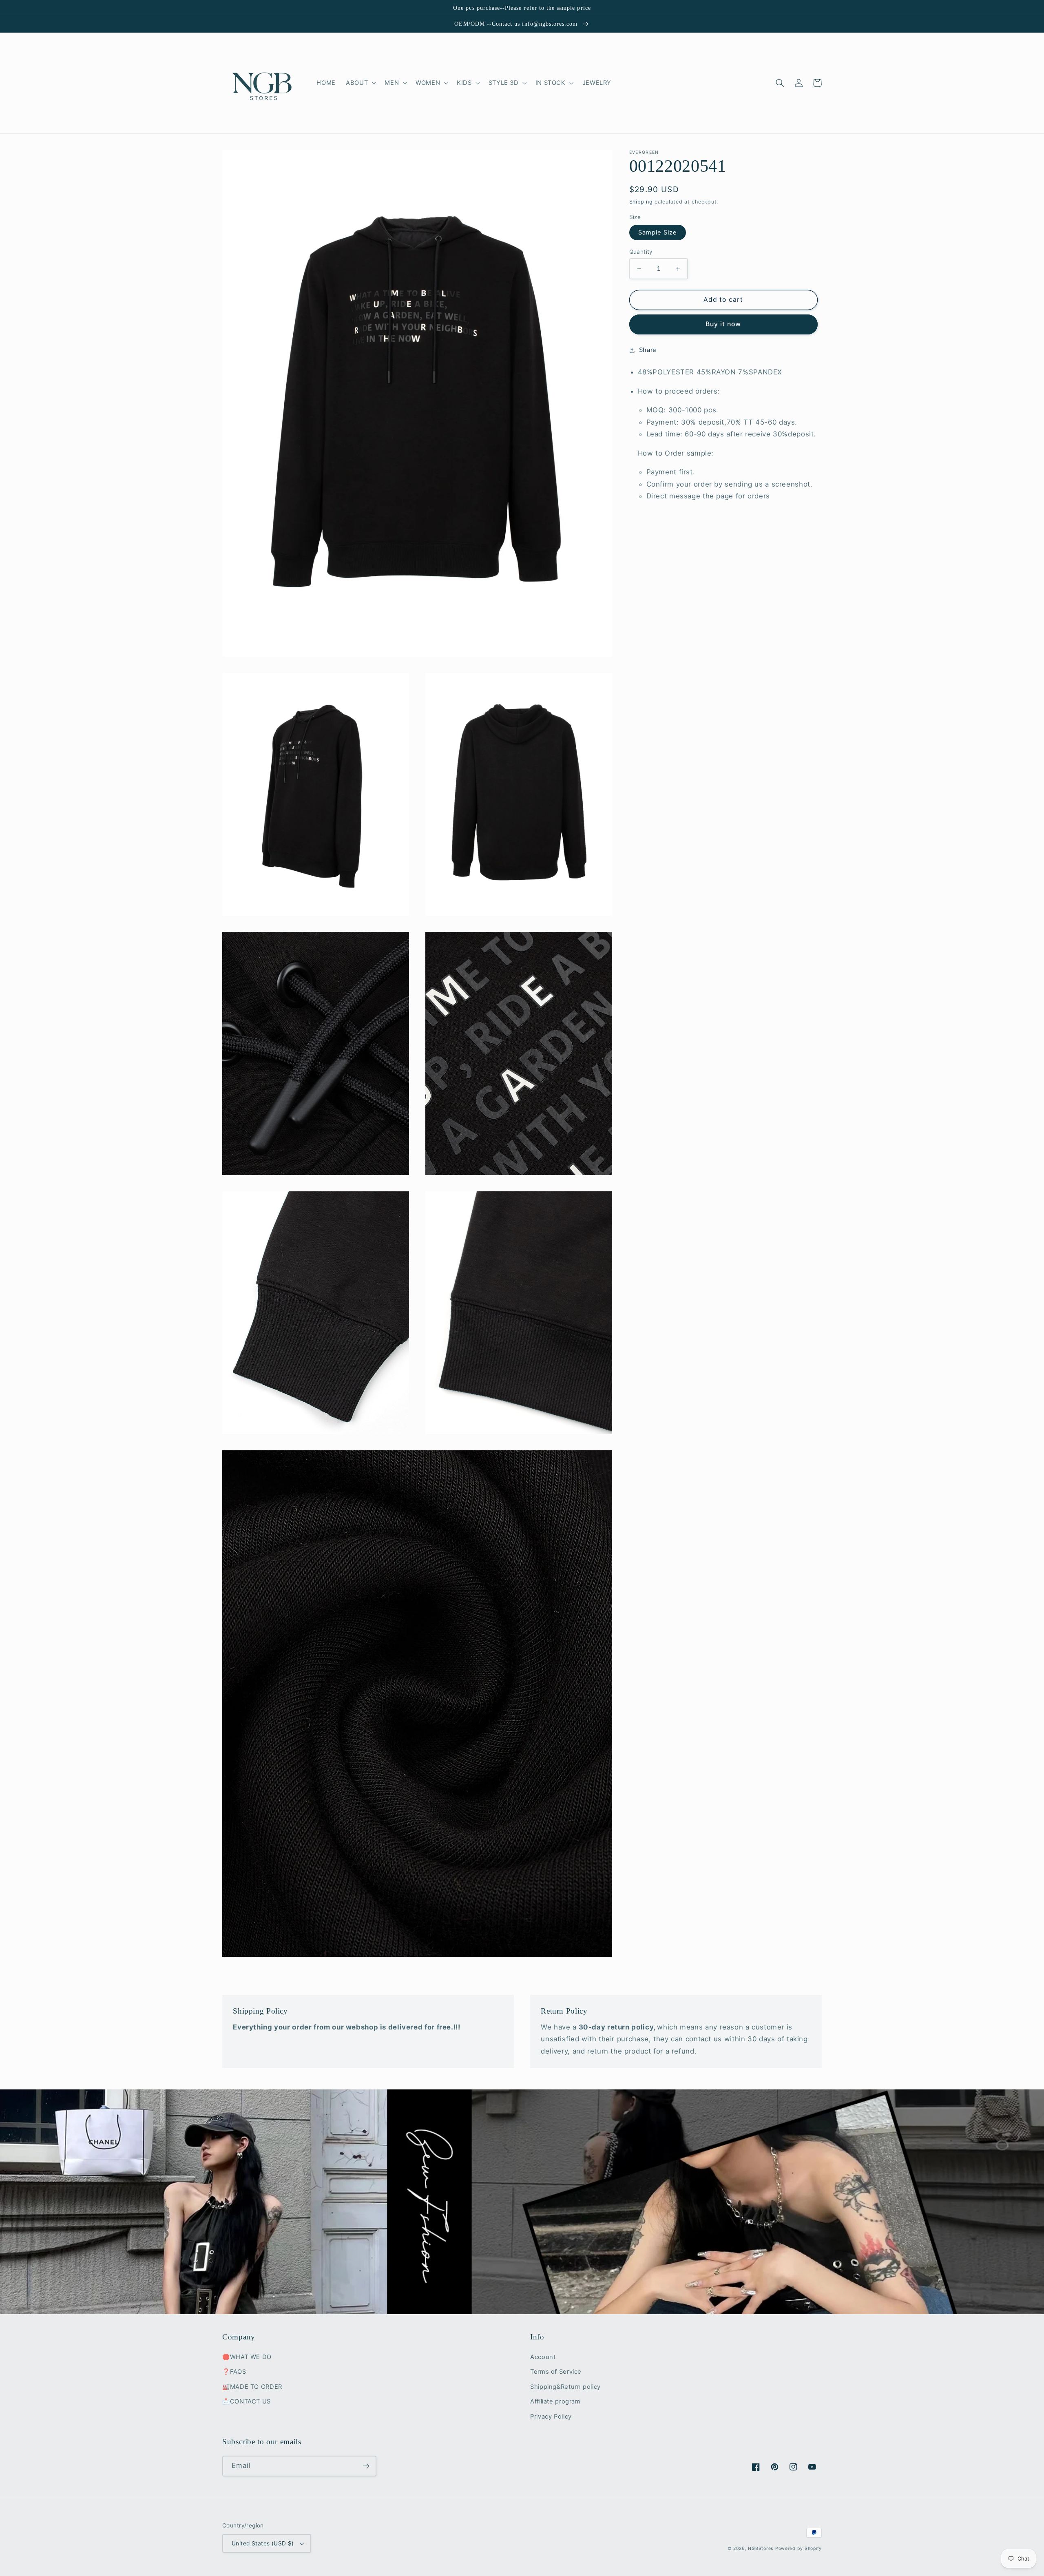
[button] (360, 83)
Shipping (641, 202)
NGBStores (761, 2548)
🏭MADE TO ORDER (252, 2387)
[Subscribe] (366, 2466)
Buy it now (723, 324)
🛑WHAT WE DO (247, 2357)
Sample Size (658, 232)
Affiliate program (555, 2401)
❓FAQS (234, 2372)
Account (543, 2357)
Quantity (641, 252)
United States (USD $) (263, 2543)
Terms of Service (556, 2372)
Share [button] (648, 350)
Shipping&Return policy (565, 2387)
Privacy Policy (551, 2417)
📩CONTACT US (247, 2401)
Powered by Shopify (798, 2548)
